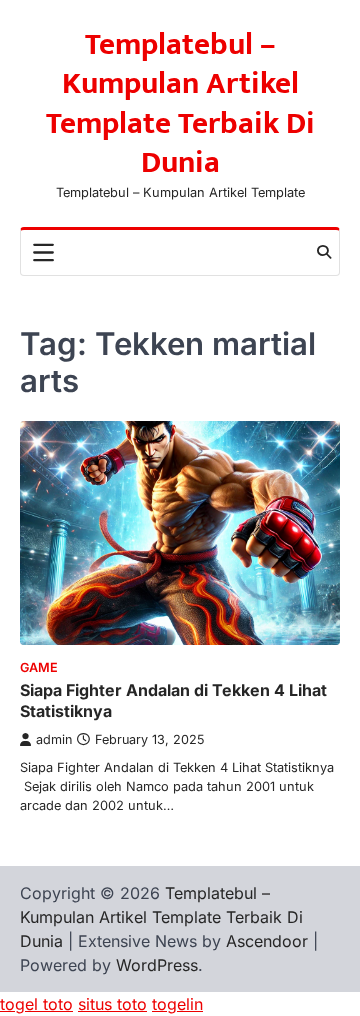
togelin (177, 1004)
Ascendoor (267, 941)
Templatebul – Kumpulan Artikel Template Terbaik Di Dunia (180, 104)
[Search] (324, 252)
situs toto (112, 1004)
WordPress (157, 965)
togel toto (36, 1004)
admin (54, 739)
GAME (39, 667)
